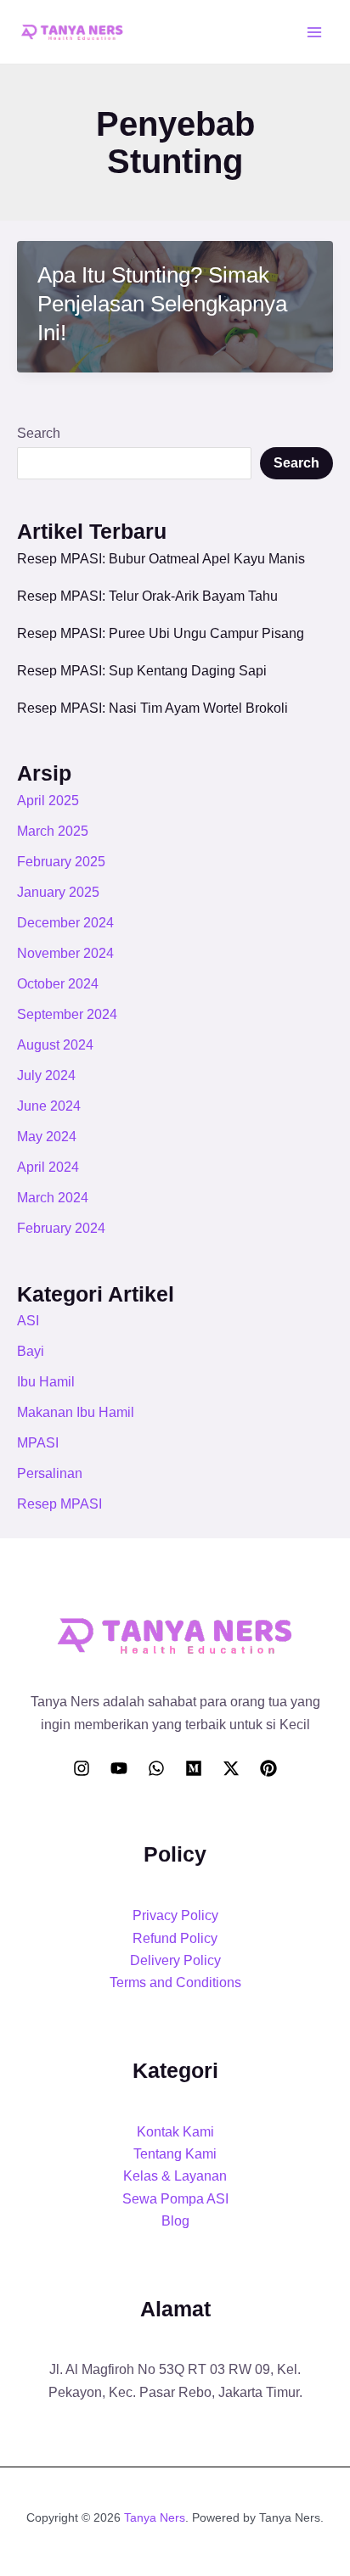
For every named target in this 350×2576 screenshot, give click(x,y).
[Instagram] (82, 1768)
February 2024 (61, 1228)
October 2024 (58, 984)
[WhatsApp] (156, 1768)
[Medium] (194, 1768)
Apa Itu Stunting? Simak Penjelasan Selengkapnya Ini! (162, 304)
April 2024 (48, 1167)
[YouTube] (119, 1768)
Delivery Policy (175, 1960)
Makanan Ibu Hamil (76, 1412)
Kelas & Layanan (175, 2176)
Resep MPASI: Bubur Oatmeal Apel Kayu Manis (161, 559)
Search (39, 433)
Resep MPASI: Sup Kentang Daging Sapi (142, 671)
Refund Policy (175, 1938)
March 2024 (53, 1198)
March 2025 (53, 831)
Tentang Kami (175, 2154)
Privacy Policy (175, 1915)
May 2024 (47, 1137)
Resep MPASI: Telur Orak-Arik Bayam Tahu (147, 596)
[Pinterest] (268, 1768)
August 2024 (55, 1045)
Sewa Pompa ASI (175, 2199)
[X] (231, 1768)
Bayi (31, 1351)
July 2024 (46, 1075)
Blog (175, 2221)
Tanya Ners (155, 2517)
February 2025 (61, 862)
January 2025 (58, 892)
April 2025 (48, 801)
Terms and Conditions (175, 1982)
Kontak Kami (175, 2132)
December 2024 (65, 923)
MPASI (38, 1443)
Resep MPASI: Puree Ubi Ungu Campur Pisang (161, 633)
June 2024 (49, 1106)
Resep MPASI (59, 1504)
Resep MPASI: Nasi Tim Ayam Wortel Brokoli (152, 708)
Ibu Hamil (46, 1382)
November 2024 (65, 953)
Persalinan (50, 1473)
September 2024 (67, 1014)
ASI (28, 1321)
